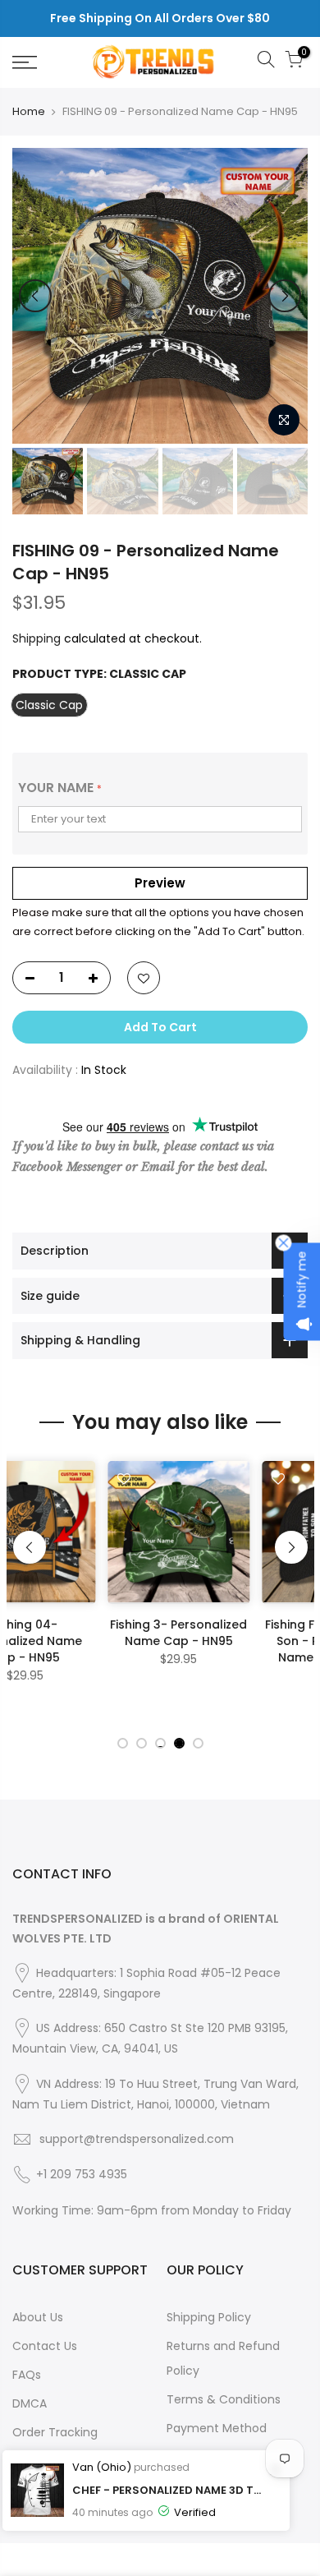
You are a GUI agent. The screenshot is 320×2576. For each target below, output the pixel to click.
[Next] (285, 296)
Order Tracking (55, 2432)
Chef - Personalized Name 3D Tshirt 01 (169, 2490)
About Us (38, 2317)
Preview (160, 883)
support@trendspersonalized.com (137, 2139)
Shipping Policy (209, 2317)
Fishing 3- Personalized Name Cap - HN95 (84, 1633)
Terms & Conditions (224, 2399)
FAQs (27, 2375)
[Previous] (35, 296)
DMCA (30, 2403)
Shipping (37, 638)
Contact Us (45, 2346)
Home (29, 112)
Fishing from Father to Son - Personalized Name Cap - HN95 (238, 1641)
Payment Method (217, 2428)
